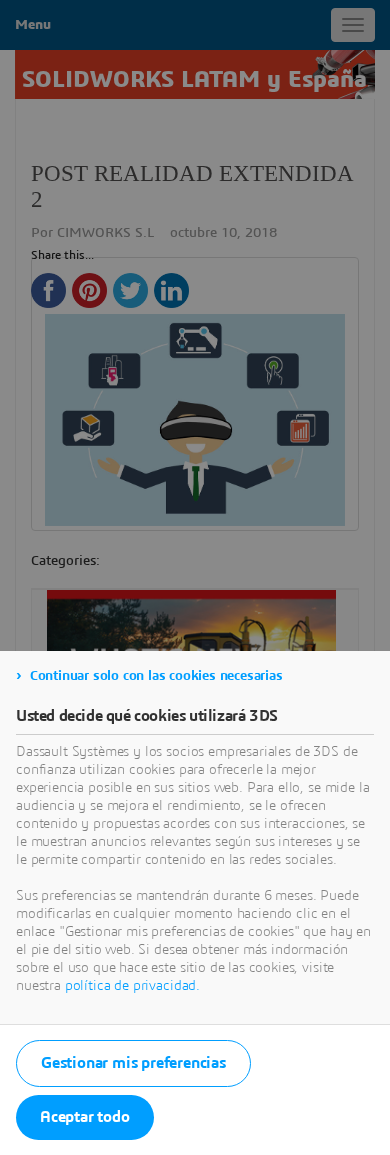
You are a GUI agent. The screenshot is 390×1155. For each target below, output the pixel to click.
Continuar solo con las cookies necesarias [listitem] (156, 676)
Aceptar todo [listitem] (85, 1117)
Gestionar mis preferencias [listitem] (133, 1063)
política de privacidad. (132, 986)
